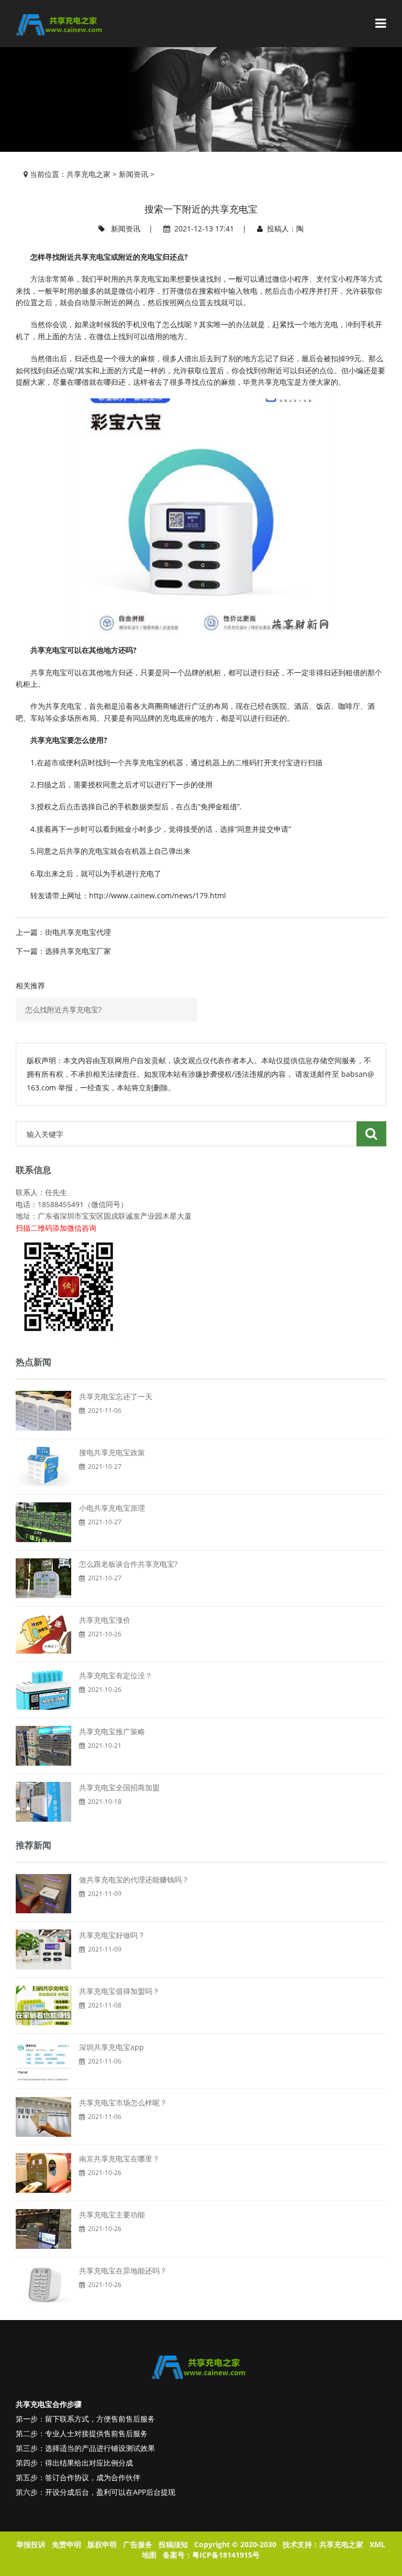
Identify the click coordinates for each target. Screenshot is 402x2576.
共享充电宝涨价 (105, 1620)
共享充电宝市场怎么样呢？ (123, 2103)
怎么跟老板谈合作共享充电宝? (128, 1564)
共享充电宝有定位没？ (116, 1675)
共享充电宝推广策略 (112, 1731)
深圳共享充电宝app (111, 2047)
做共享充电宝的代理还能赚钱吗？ (134, 1880)
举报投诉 (31, 2544)
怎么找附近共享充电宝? (63, 1010)
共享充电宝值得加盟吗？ (119, 1991)
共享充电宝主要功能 (112, 2215)
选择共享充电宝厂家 (78, 951)
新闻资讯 (133, 174)
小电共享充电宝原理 (112, 1508)
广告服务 (138, 2544)
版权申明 (102, 2544)
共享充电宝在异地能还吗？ (123, 2271)
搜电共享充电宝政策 (112, 1452)
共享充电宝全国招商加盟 (119, 1787)
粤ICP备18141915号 (226, 2555)
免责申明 (66, 2544)
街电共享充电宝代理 (78, 932)
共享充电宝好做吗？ (112, 1935)
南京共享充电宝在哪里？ (119, 2159)
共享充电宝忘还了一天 (116, 1396)
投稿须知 (173, 2544)
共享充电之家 (88, 174)
